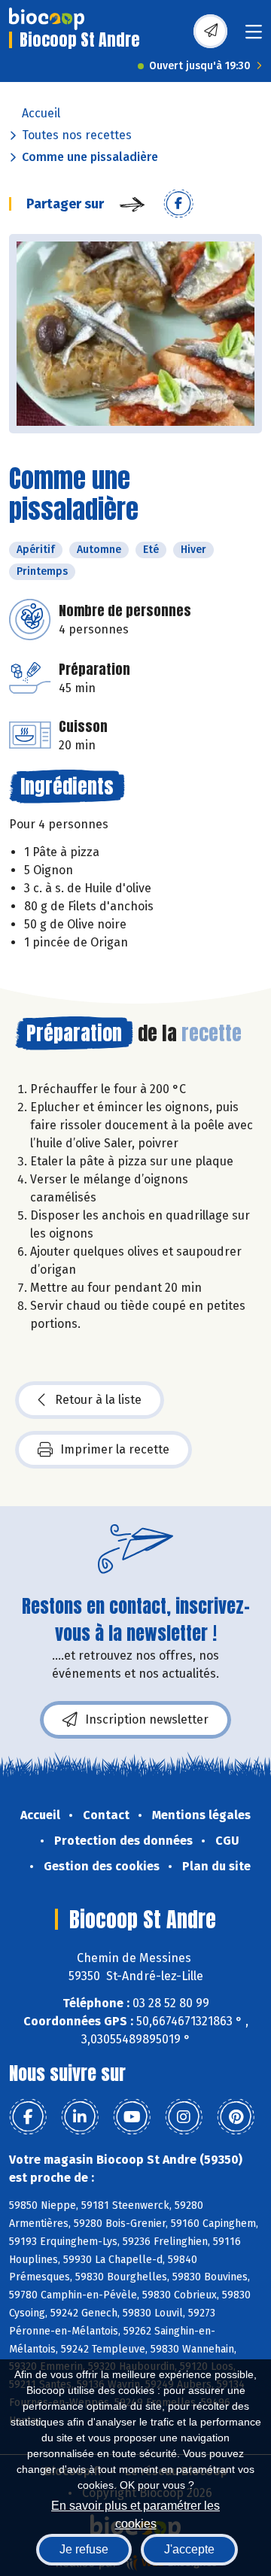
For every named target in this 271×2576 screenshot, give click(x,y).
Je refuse (84, 2549)
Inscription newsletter (147, 1719)
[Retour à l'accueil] (47, 19)
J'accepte (189, 2549)
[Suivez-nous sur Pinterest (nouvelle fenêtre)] (236, 2117)
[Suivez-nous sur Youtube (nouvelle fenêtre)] (132, 2117)
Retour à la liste (98, 1400)
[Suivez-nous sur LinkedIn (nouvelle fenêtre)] (80, 2117)
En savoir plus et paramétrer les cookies (135, 2513)
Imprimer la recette (115, 1449)
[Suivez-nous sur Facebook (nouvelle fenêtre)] (28, 2117)
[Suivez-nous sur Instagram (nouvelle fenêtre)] (184, 2117)
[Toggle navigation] (254, 36)
